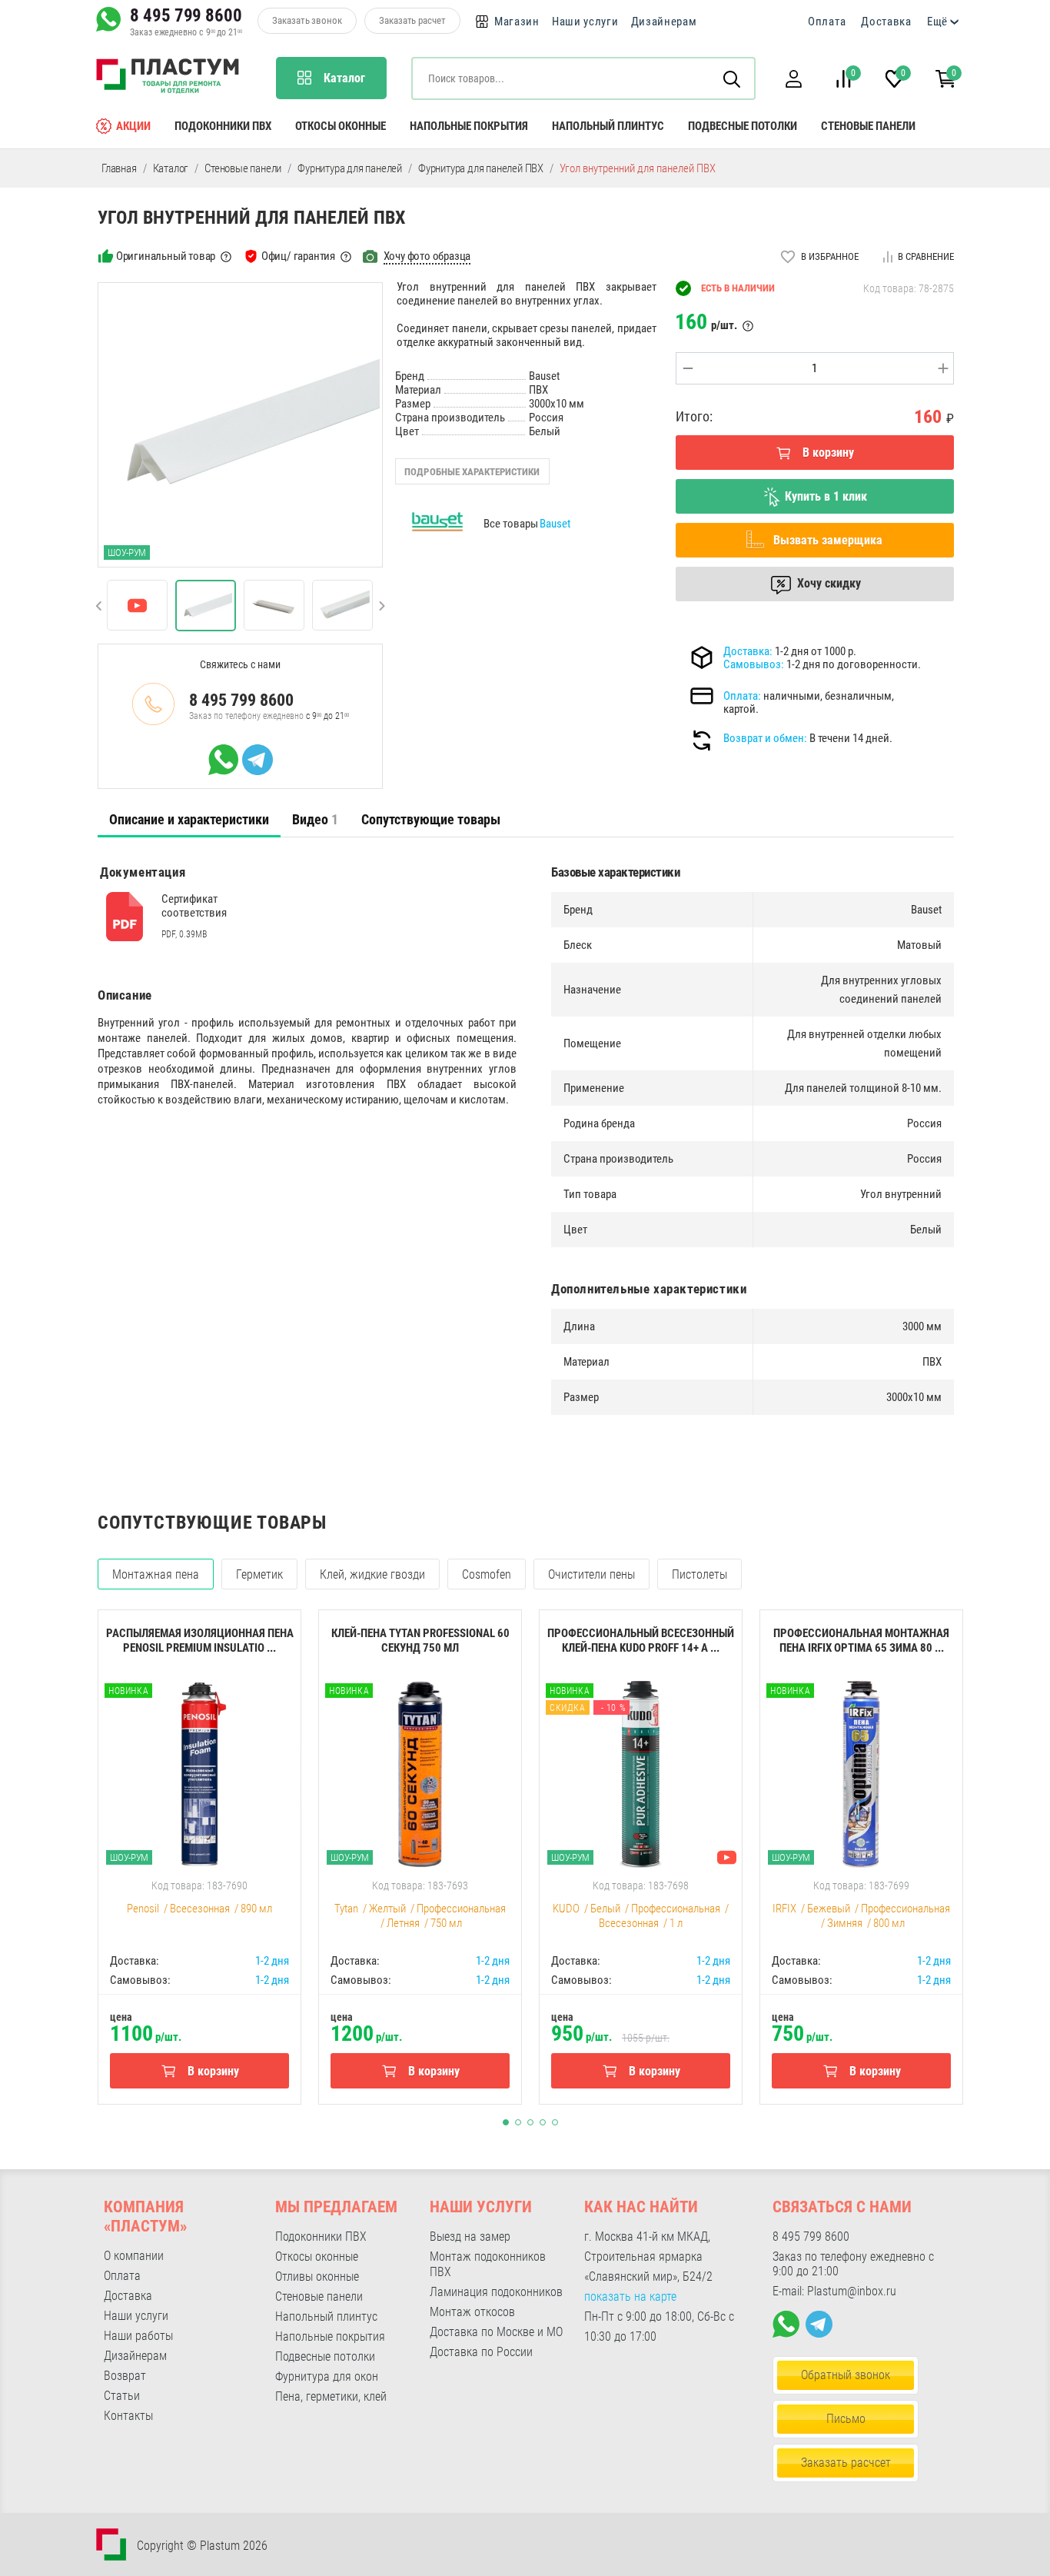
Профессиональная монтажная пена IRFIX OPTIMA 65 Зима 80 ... (861, 1641)
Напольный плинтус (608, 126)
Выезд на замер (470, 2237)
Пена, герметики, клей (331, 2396)
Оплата (827, 22)
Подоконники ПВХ (223, 126)
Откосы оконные (341, 126)
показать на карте (630, 2296)
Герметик (259, 1574)
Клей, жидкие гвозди (372, 1574)
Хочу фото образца (427, 256)
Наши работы (138, 2336)
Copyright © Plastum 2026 (202, 2546)
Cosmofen (487, 1574)
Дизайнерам (664, 22)
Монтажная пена (156, 1574)
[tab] (189, 820)
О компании (134, 2256)
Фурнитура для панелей (350, 168)
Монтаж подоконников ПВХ (488, 2264)
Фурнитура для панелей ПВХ (481, 168)
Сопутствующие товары (431, 819)
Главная (119, 168)
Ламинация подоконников (496, 2292)
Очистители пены (591, 1574)
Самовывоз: (754, 664)
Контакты (128, 2416)
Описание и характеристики (189, 819)
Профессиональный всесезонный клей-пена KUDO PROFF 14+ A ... (641, 1641)
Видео (315, 819)
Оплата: (742, 696)
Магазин (517, 22)
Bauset (555, 524)
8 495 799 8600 (186, 15)
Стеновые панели (868, 126)
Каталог (171, 168)
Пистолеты (699, 1574)
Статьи (122, 2396)
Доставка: (748, 651)
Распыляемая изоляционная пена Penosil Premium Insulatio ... (200, 1641)
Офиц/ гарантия (298, 256)
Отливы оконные (317, 2276)
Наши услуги (585, 22)
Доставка (886, 22)
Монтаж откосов (472, 2312)
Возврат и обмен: (765, 738)
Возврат (125, 2376)
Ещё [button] (937, 22)
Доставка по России (481, 2352)
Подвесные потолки (743, 126)
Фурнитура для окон (327, 2376)
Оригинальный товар (166, 256)
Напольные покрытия (469, 126)
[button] (793, 79)
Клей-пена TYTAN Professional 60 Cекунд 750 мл (420, 1641)
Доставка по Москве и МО (496, 2332)
